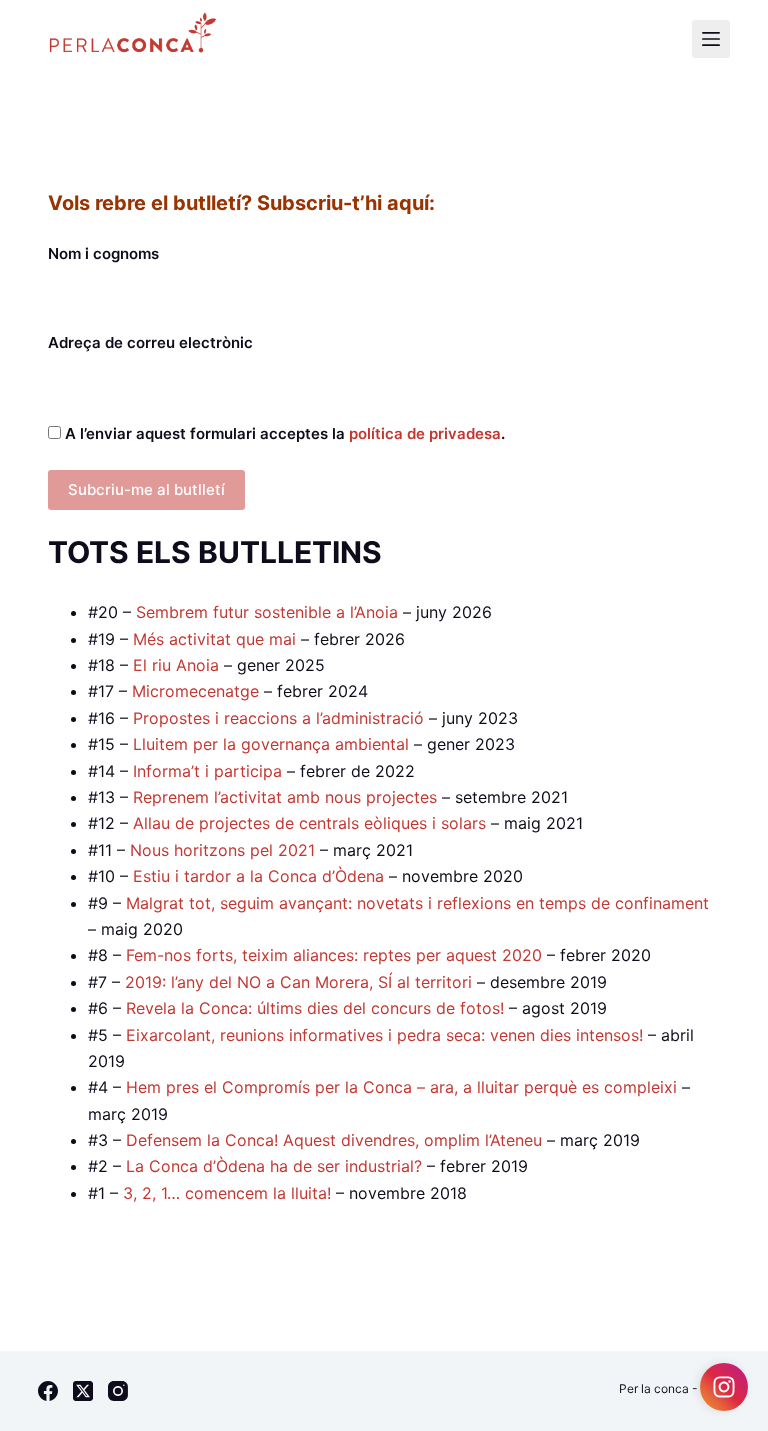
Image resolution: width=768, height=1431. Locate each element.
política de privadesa (425, 433)
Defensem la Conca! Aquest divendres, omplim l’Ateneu (334, 1140)
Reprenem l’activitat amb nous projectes (285, 797)
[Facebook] (48, 1391)
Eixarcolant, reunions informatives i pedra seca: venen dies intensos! (384, 1035)
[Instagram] (118, 1391)
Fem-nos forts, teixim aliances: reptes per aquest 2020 (334, 955)
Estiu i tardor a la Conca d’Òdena (258, 876)
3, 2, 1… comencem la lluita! (227, 1193)
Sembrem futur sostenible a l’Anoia (267, 612)
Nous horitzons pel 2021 (222, 850)
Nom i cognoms (103, 253)
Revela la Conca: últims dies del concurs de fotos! (315, 1008)
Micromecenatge (195, 691)
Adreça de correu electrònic (150, 342)
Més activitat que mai (214, 639)
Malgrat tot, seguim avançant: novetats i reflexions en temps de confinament (417, 903)
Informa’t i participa (207, 771)
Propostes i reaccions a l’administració (278, 718)
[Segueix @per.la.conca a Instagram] (724, 1387)
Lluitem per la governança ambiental (271, 744)
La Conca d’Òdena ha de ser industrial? (274, 1166)
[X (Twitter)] (83, 1391)
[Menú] (711, 39)
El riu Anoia (178, 665)
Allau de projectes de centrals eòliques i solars (309, 823)
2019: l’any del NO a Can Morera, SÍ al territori (298, 982)
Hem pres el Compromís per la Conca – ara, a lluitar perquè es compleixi (401, 1087)
